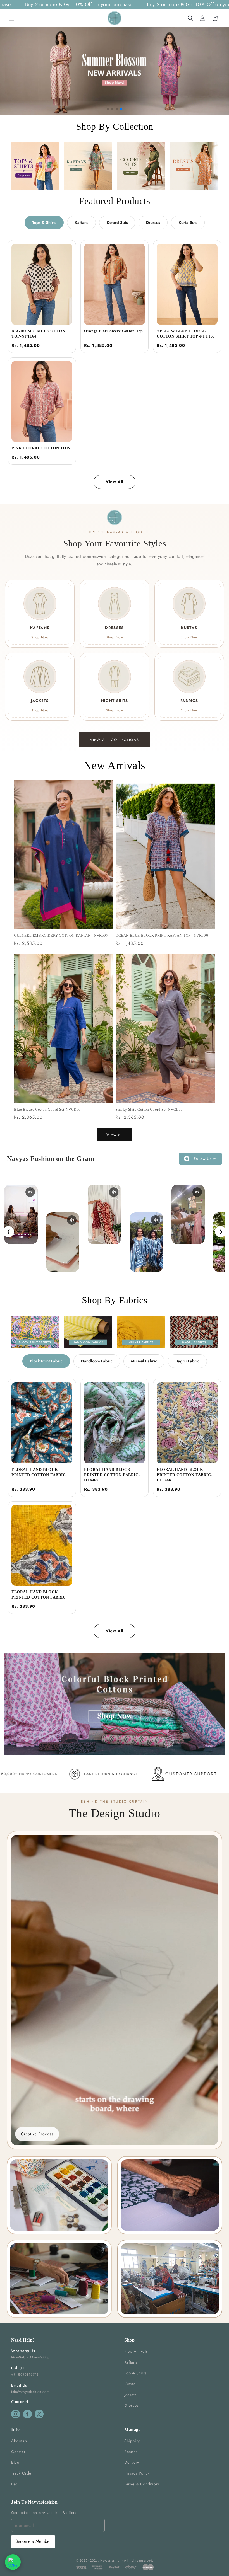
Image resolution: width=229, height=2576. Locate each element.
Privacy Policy (137, 2473)
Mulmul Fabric (144, 1361)
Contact (18, 2452)
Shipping (133, 2441)
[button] (12, 18)
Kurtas (130, 2384)
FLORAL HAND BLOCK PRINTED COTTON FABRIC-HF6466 (185, 1475)
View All (115, 482)
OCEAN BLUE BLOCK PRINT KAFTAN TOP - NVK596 (162, 935)
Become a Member (33, 2541)
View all (115, 1135)
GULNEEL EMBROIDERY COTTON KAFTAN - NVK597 (61, 935)
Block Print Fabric (46, 1361)
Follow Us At (205, 1159)
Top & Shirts (135, 2373)
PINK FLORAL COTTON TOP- (41, 448)
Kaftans (81, 222)
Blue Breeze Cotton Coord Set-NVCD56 (47, 1109)
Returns (131, 2452)
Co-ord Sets (117, 222)
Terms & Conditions (142, 2484)
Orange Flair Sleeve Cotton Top (114, 331)
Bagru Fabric (187, 1361)
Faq (15, 2484)
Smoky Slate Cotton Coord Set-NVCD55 (149, 1109)
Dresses (153, 222)
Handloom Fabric (97, 1361)
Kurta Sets (188, 222)
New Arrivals (136, 2351)
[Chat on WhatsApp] (13, 2562)
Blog (15, 2462)
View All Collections (115, 740)
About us (19, 2441)
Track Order (22, 2473)
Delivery (132, 2462)
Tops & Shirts (44, 222)
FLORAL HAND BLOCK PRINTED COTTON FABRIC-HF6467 (112, 1475)
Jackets (130, 2395)
